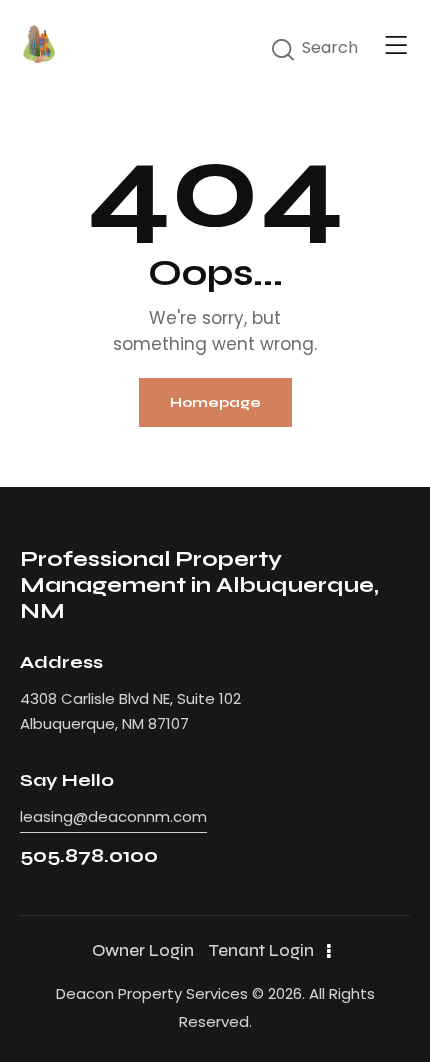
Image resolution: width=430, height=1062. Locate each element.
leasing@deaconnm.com (113, 816)
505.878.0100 (89, 855)
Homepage (215, 402)
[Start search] (283, 50)
